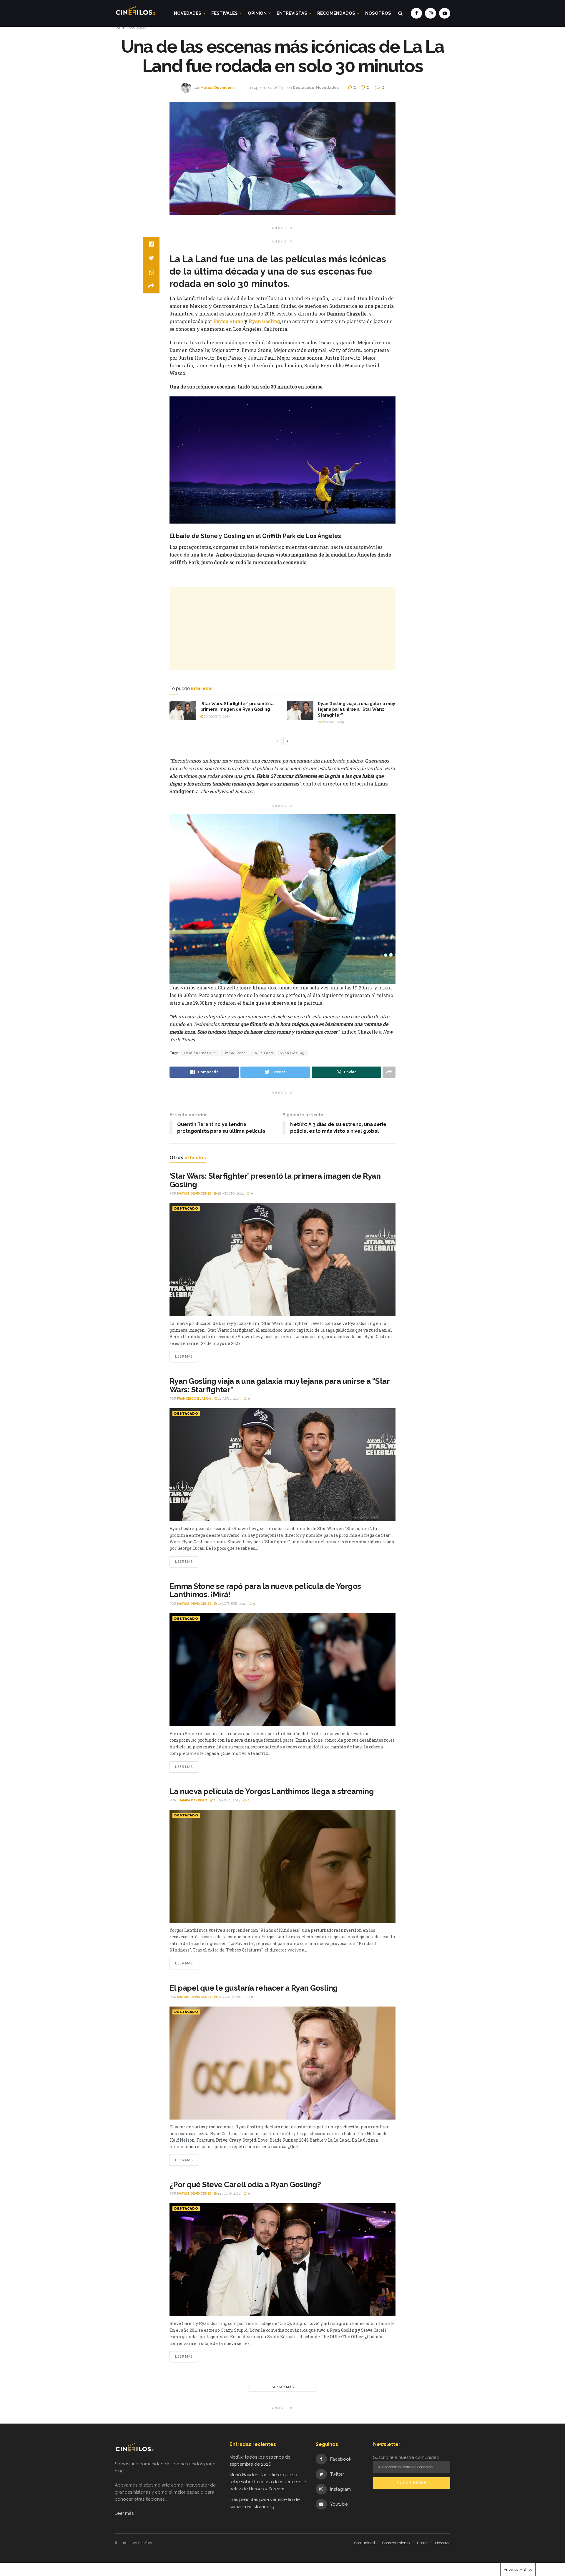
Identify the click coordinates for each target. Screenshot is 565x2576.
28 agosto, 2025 (217, 716)
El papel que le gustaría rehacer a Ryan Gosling (254, 1988)
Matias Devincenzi (218, 88)
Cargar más (282, 2387)
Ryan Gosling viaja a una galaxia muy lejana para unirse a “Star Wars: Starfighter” (357, 709)
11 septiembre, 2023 (265, 88)
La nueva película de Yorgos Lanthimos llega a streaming (272, 1791)
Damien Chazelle (200, 1053)
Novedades (188, 13)
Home (120, 27)
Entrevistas (292, 13)
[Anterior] (277, 741)
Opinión (257, 13)
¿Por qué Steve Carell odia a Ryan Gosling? (245, 2185)
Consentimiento (396, 2543)
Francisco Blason (194, 1399)
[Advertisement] (282, 629)
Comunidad (365, 2543)
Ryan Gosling (264, 321)
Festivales (225, 13)
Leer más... (126, 2513)
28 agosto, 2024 (227, 1800)
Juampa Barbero (192, 1800)
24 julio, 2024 (229, 2194)
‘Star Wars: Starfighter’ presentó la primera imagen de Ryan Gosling (275, 1180)
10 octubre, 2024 (231, 1604)
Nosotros (378, 13)
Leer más (184, 1357)
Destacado (137, 27)
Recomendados (336, 13)
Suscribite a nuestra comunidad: (407, 2457)
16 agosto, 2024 (230, 1997)
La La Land (263, 1053)
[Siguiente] (288, 741)
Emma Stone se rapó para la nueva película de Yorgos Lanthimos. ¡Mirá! (265, 1591)
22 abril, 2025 (332, 722)
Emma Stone (228, 321)
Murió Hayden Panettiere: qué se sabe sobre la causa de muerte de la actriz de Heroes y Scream (268, 2482)
